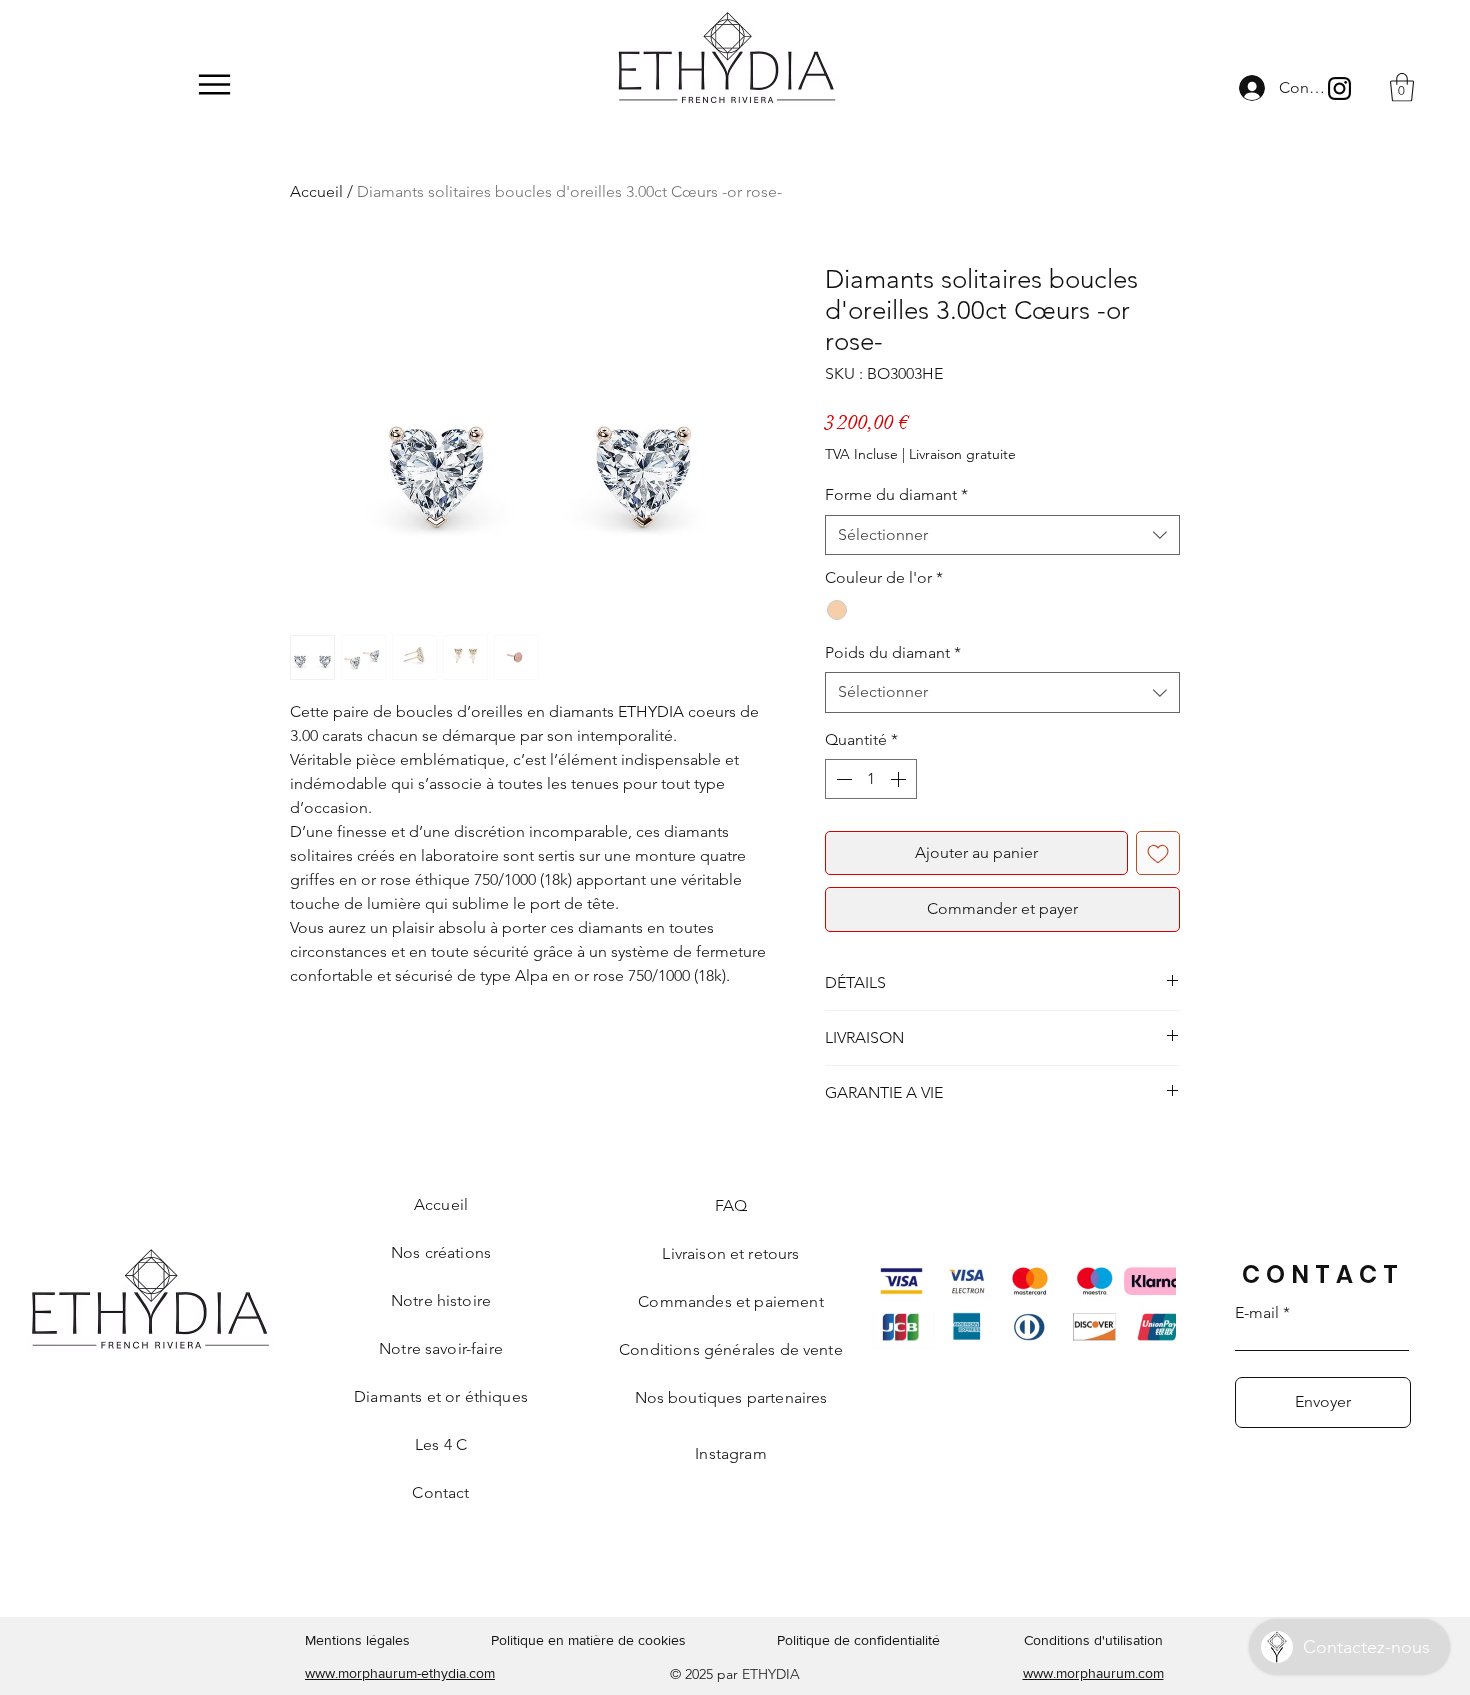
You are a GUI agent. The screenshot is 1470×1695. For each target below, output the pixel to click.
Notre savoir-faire (441, 1348)
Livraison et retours (730, 1253)
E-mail (1257, 1313)
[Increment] (900, 779)
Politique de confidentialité (858, 1640)
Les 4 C (441, 1444)
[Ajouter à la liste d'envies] (1158, 853)
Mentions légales (357, 1640)
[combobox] (1002, 535)
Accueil (316, 191)
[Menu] (214, 84)
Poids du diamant (893, 652)
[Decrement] (842, 779)
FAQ (731, 1205)
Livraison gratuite (962, 454)
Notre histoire (441, 1300)
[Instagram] (1339, 88)
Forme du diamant (896, 494)
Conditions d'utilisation (1093, 1640)
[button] (1402, 87)
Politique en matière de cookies (590, 1640)
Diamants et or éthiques (441, 1396)
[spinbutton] (871, 779)
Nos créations (441, 1252)
